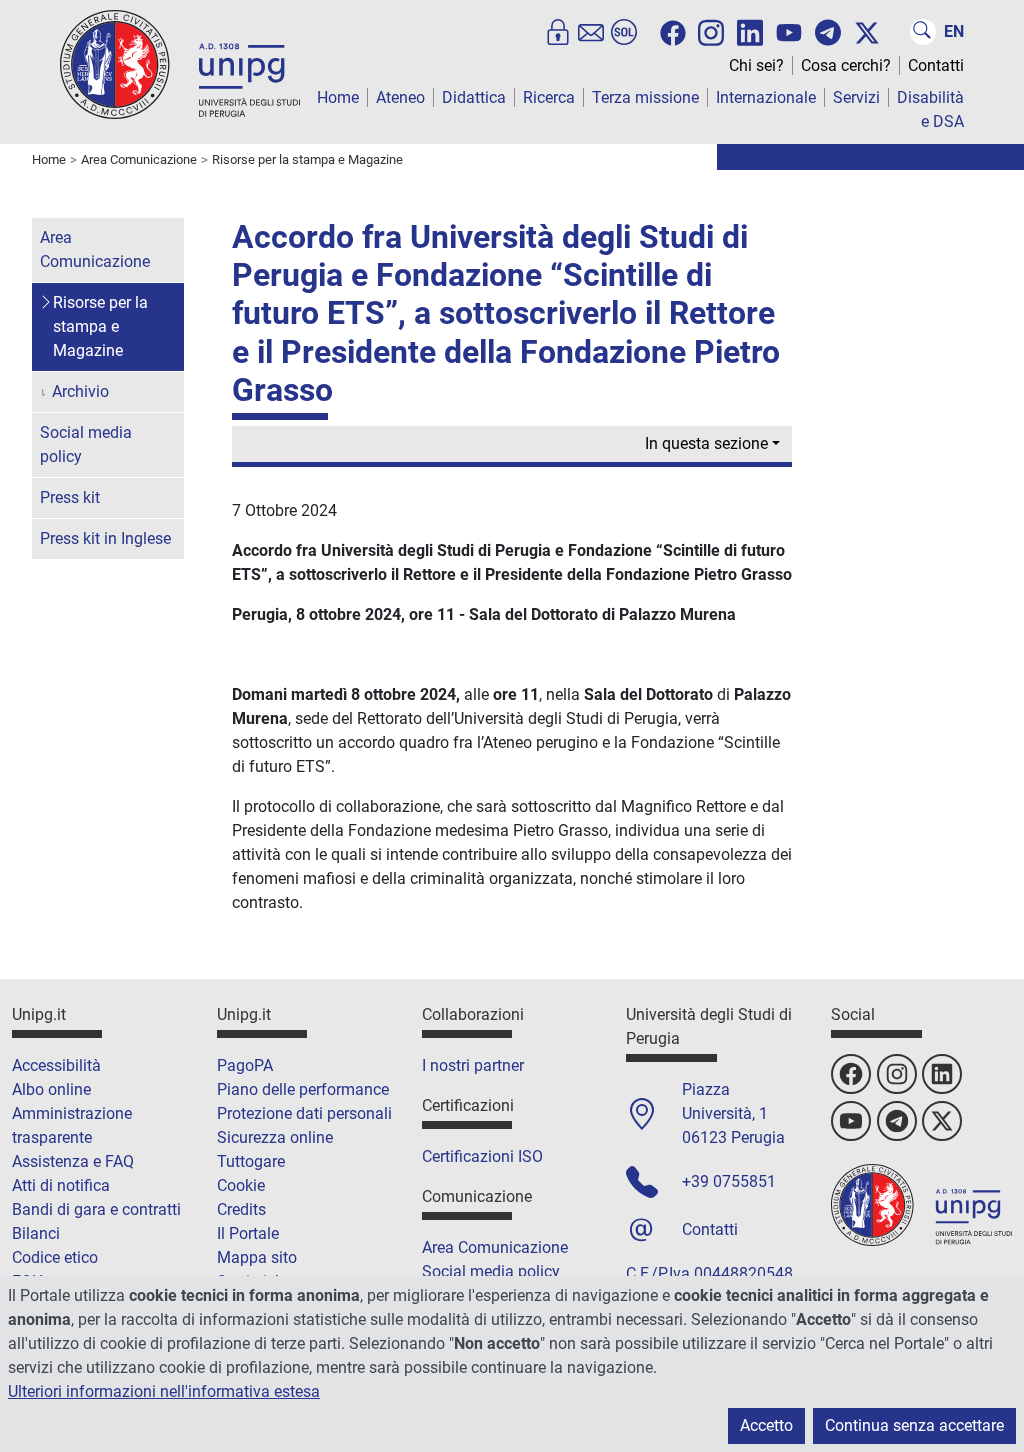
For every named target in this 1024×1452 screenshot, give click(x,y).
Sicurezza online (275, 1137)
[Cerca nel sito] (923, 32)
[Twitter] (867, 33)
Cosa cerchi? (846, 65)
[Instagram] (711, 31)
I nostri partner (473, 1065)
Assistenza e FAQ (73, 1161)
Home (338, 97)
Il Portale (248, 1233)
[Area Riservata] (558, 32)
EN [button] (954, 31)
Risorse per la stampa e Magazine (100, 326)
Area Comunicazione (95, 249)
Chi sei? (756, 65)
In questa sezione (706, 443)
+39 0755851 (729, 1181)
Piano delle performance (303, 1089)
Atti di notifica (61, 1185)
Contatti (936, 65)
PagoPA (245, 1065)
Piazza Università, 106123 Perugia (733, 1113)
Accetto (766, 1425)
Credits (241, 1209)
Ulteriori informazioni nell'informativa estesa (164, 1391)
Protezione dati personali (304, 1113)
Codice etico (55, 1257)
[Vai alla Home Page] (180, 63)
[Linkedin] (750, 31)
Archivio (80, 391)
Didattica (474, 97)
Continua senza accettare (914, 1425)
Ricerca (549, 97)
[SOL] (624, 32)
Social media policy (86, 444)
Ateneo (400, 97)
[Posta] (591, 32)
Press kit (70, 497)
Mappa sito (257, 1257)
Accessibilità (56, 1065)
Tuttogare (251, 1161)
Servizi (856, 97)
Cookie (241, 1185)
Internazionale (766, 97)
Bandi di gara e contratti (96, 1209)
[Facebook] (673, 33)
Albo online (51, 1089)
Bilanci (36, 1233)
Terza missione (645, 97)
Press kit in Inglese (105, 538)
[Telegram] (828, 32)
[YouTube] (789, 33)
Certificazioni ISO (482, 1156)
